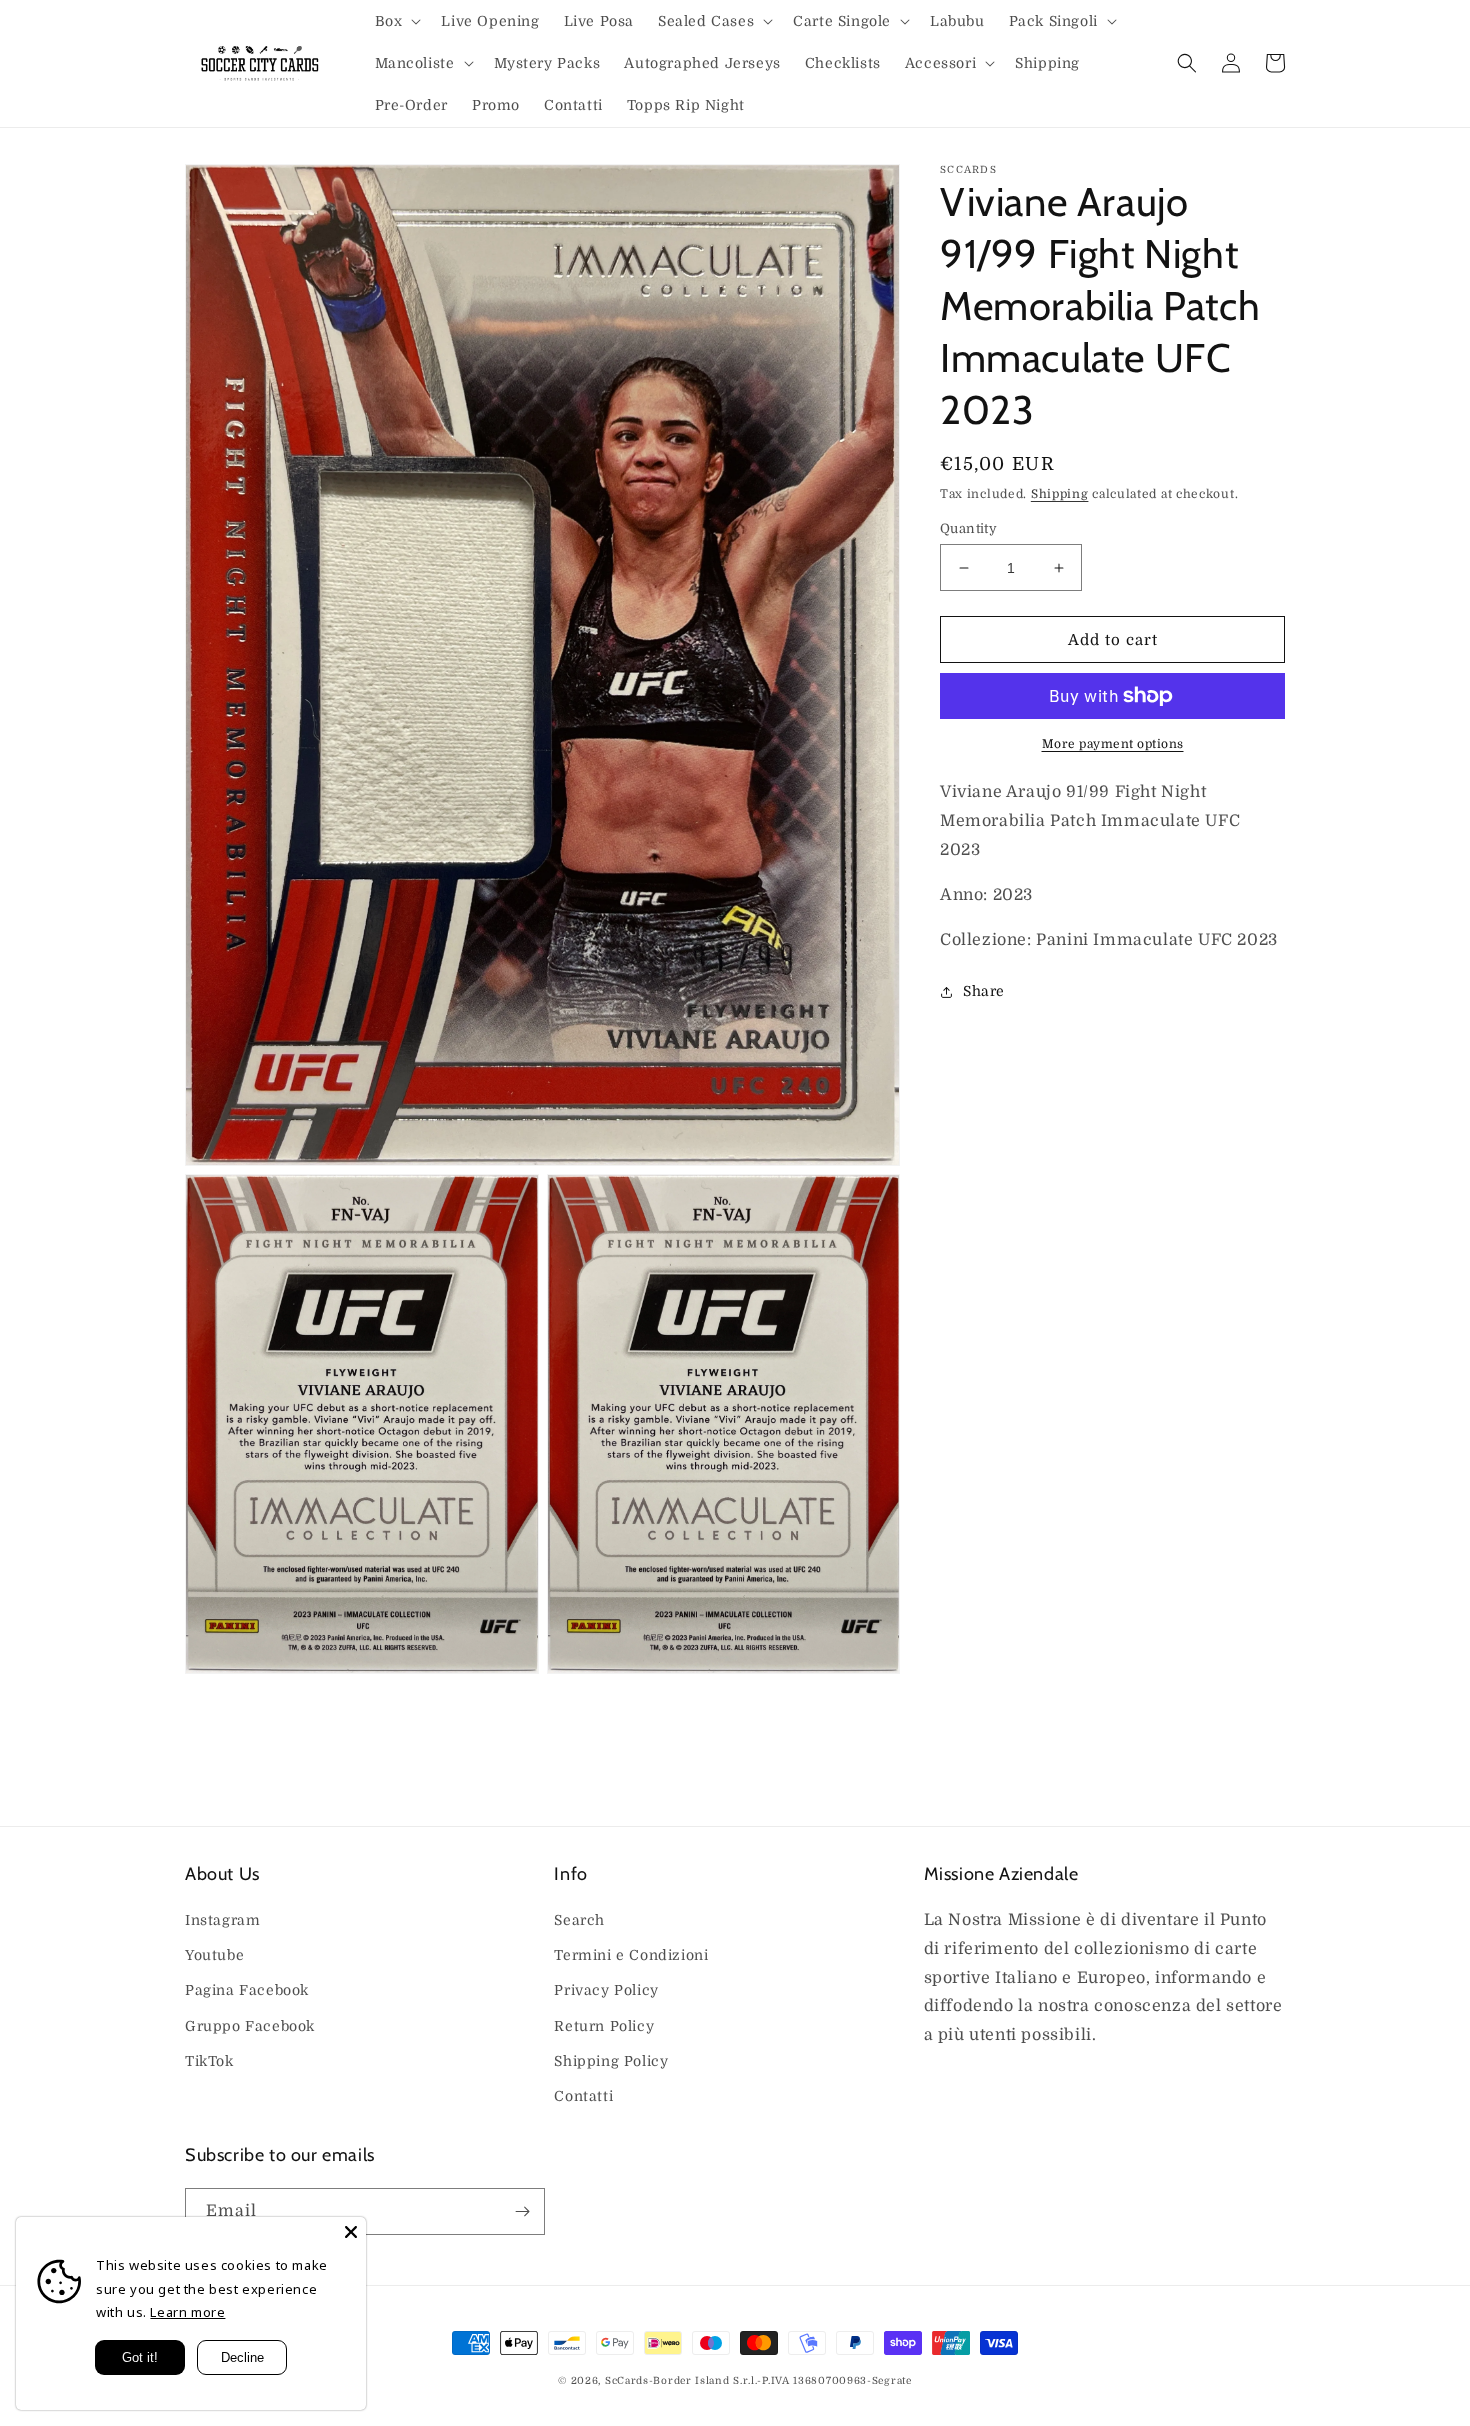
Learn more (187, 2312)
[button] (396, 21)
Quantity (968, 528)
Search (579, 1920)
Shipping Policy (611, 2061)
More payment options (1113, 744)
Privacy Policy (606, 1990)
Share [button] (984, 991)
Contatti (583, 2096)
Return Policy (604, 2026)
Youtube (214, 1955)
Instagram (222, 1920)
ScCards (627, 2380)
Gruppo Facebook (250, 2026)
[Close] (351, 2232)
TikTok (209, 2061)
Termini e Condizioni (631, 1955)
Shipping (1060, 494)
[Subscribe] (522, 2211)
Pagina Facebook (247, 1990)
